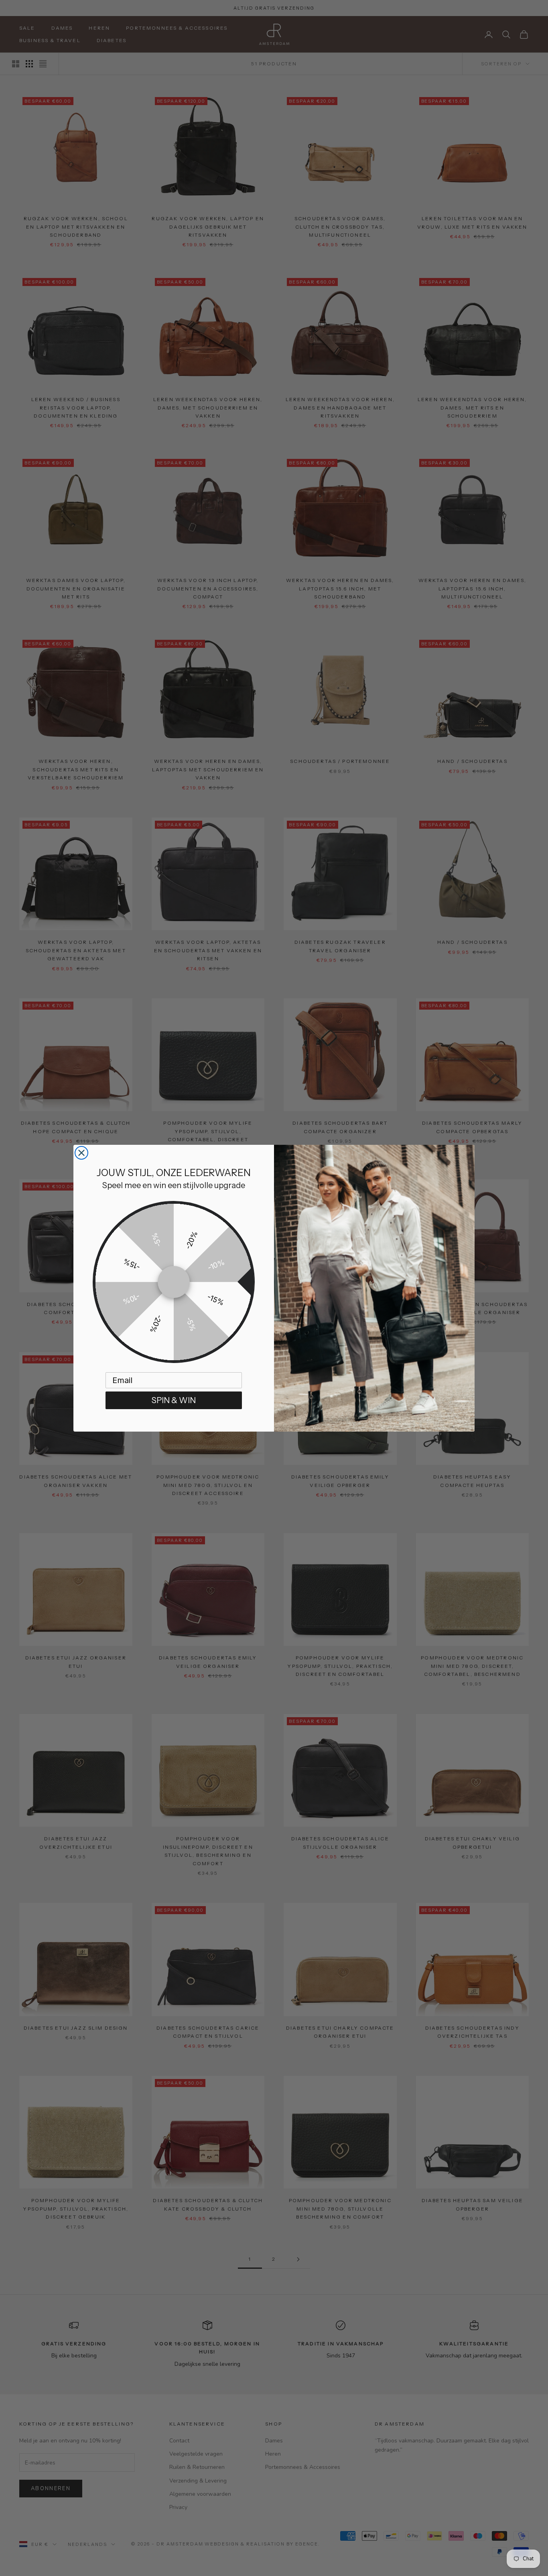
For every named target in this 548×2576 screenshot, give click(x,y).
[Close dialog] (81, 1153)
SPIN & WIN (174, 1400)
